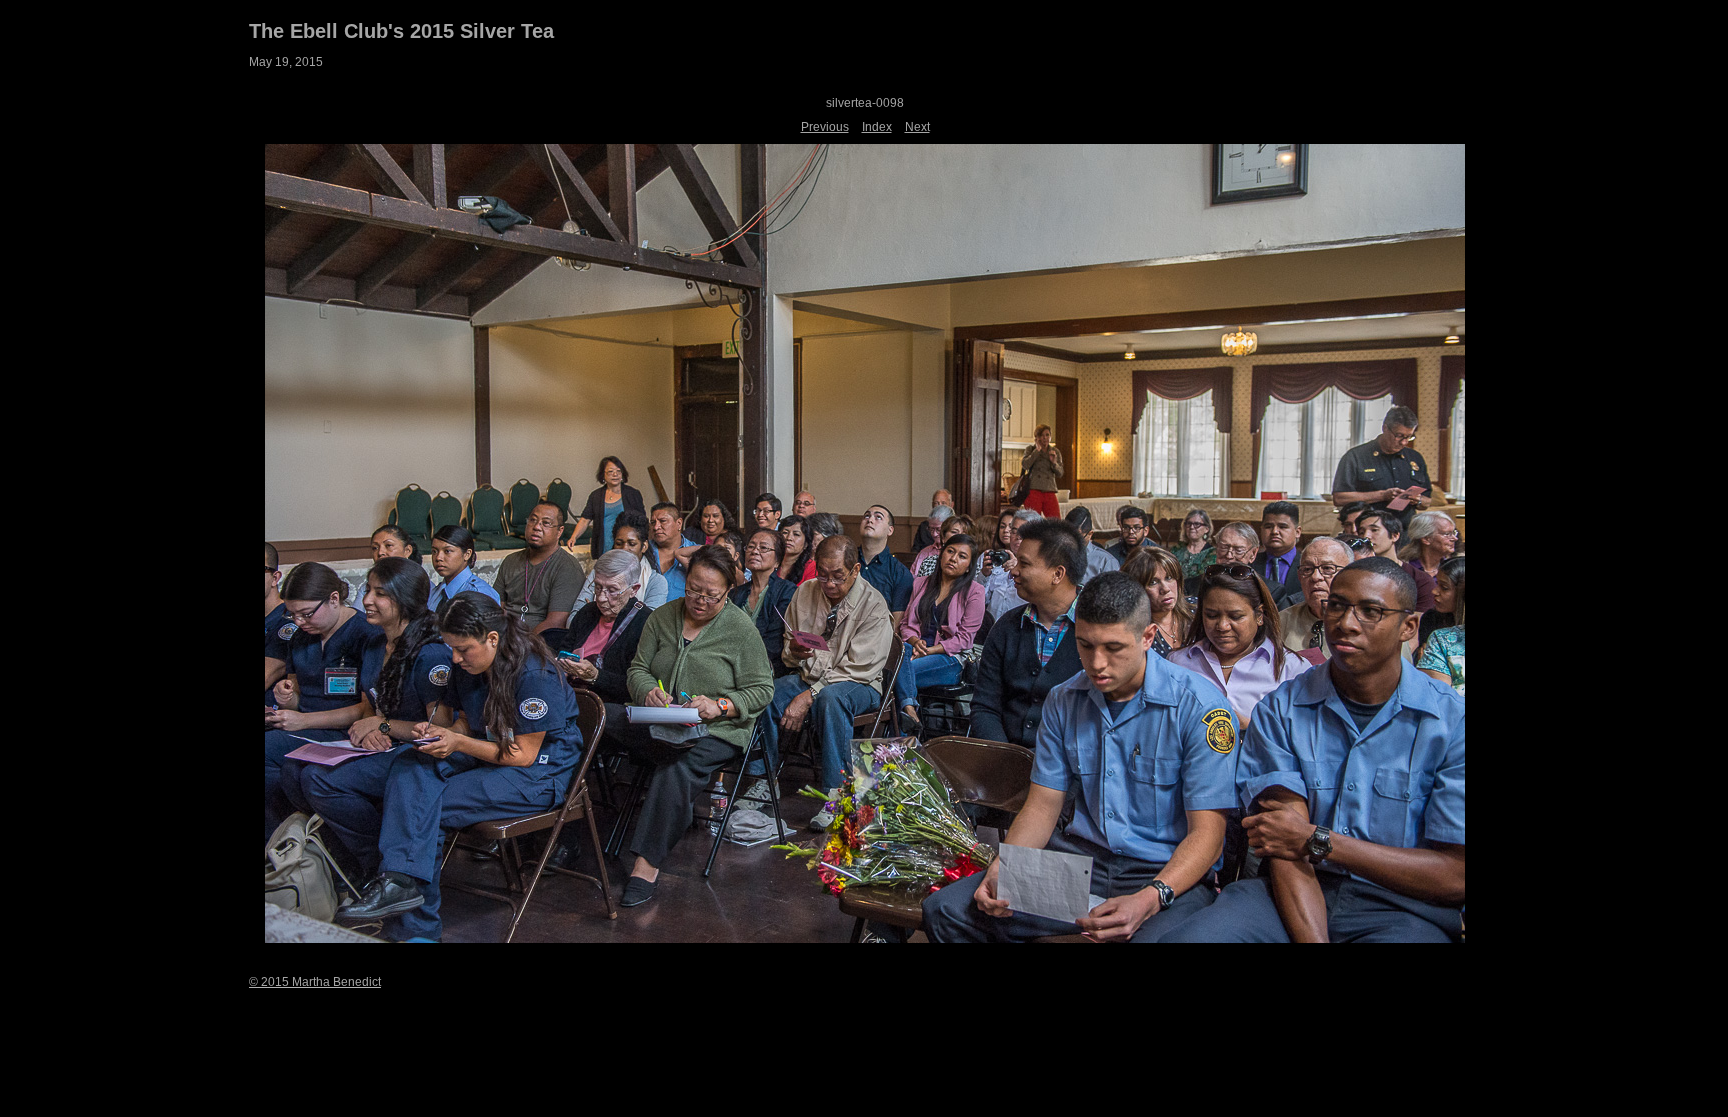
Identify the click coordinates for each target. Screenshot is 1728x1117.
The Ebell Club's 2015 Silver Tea (401, 31)
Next (917, 127)
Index (877, 127)
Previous (825, 127)
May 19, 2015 (286, 62)
